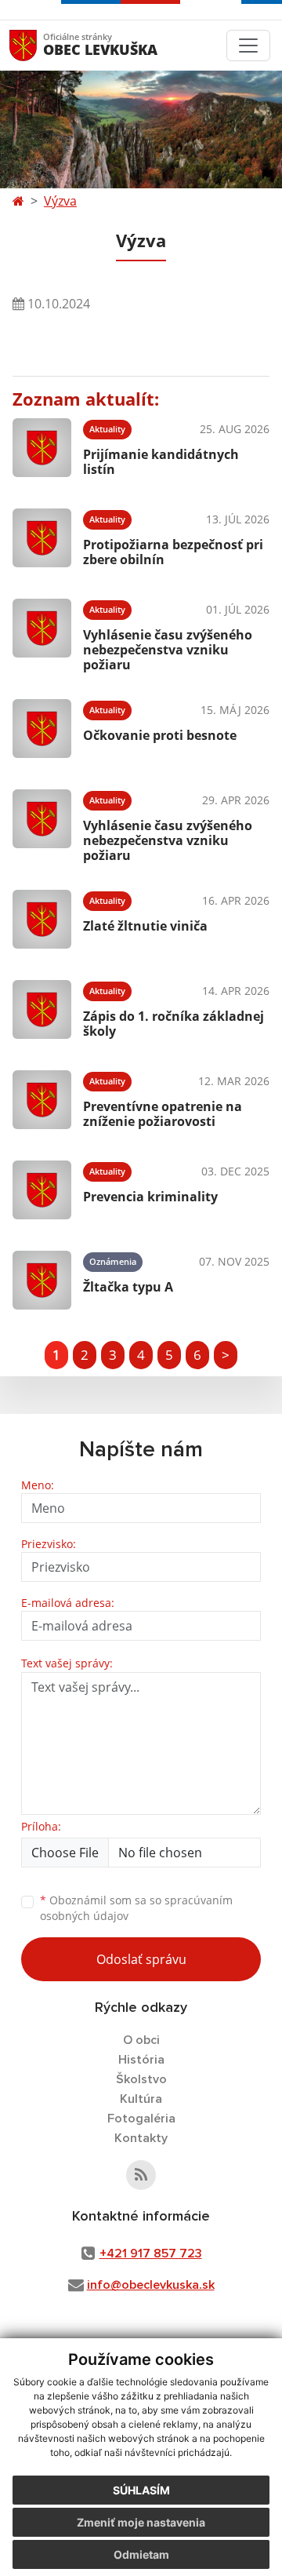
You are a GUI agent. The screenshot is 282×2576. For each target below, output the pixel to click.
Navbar (38, 45)
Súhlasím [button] (141, 2490)
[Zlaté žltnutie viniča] (42, 919)
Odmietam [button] (141, 2554)
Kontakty (141, 2138)
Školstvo (141, 2079)
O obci (141, 2040)
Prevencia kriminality (150, 1197)
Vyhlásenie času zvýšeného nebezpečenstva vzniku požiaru (168, 650)
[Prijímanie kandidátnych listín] (42, 448)
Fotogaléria (141, 2119)
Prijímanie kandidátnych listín (161, 462)
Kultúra (141, 2099)
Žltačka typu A (128, 1287)
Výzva (60, 201)
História (141, 2060)
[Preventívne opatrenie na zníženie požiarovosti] (42, 1100)
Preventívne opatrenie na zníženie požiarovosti (163, 1114)
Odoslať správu (141, 1959)
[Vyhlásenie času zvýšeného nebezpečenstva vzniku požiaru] (42, 633)
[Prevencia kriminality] (42, 1190)
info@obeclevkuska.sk (151, 2285)
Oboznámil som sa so (136, 1908)
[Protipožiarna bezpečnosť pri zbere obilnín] (42, 538)
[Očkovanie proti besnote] (42, 729)
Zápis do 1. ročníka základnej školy (174, 1024)
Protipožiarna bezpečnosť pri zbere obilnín (173, 552)
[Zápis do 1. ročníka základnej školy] (42, 1009)
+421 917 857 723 (151, 2254)
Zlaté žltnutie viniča (145, 926)
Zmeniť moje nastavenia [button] (141, 2522)
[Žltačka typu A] (42, 1280)
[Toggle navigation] (248, 46)
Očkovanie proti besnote (160, 735)
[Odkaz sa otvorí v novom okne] (141, 2175)
